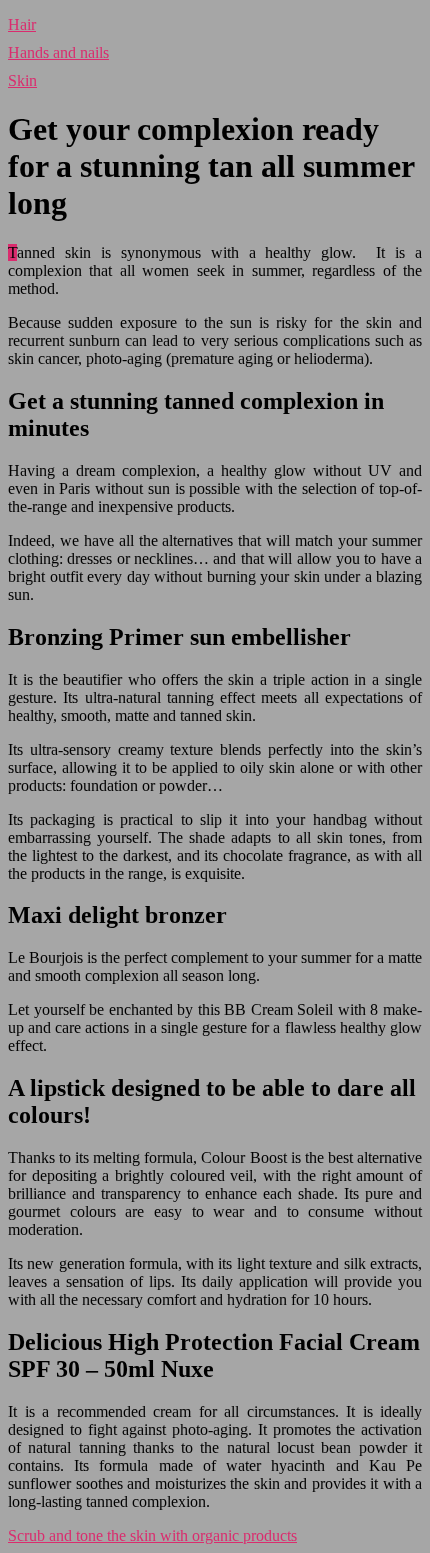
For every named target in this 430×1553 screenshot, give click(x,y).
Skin (22, 80)
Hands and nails (58, 52)
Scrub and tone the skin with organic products (152, 1535)
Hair (22, 24)
